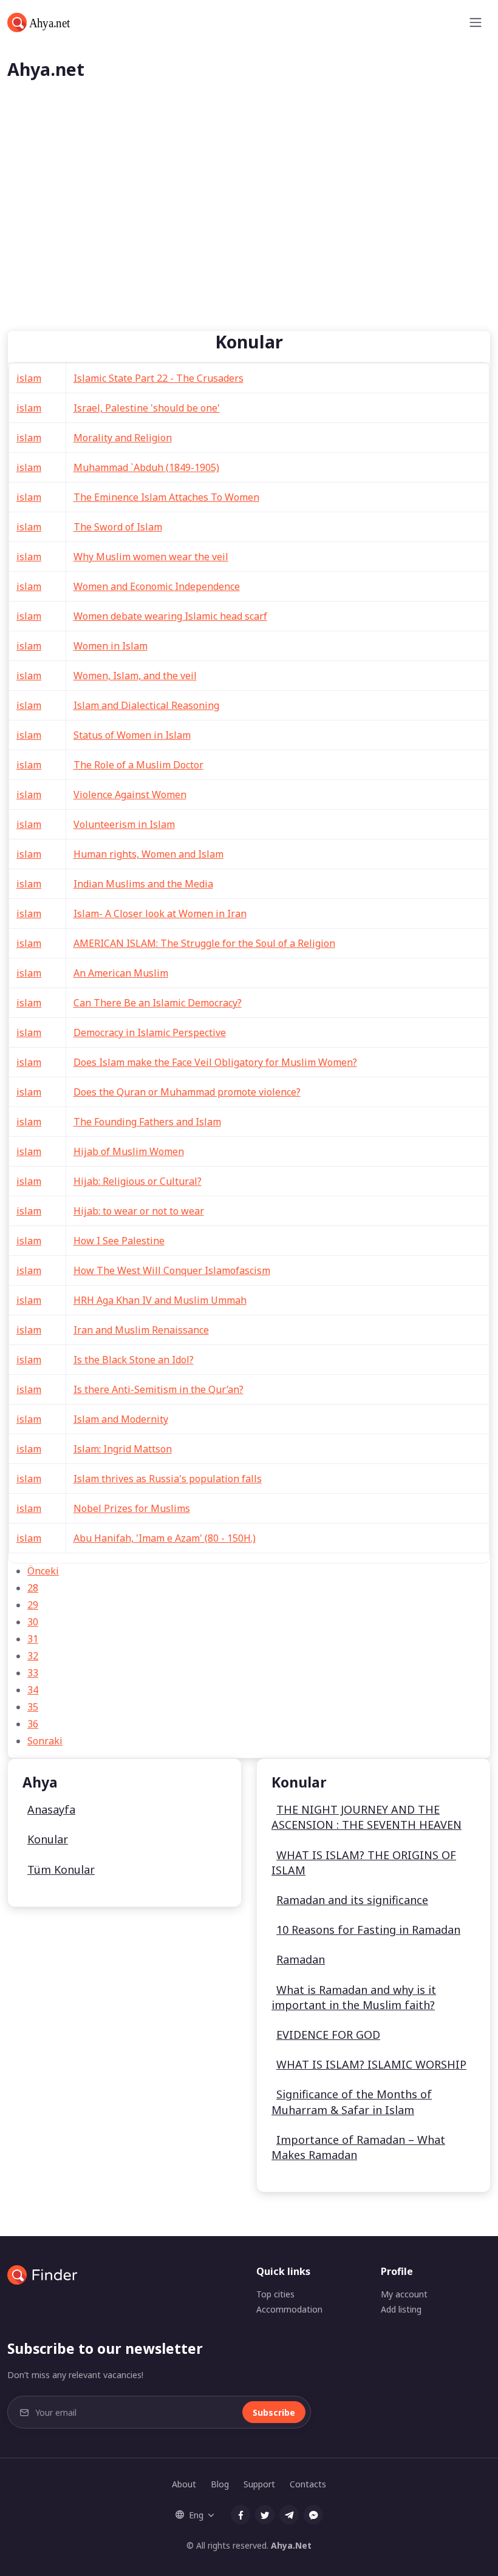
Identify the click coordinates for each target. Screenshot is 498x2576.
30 (33, 1622)
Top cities (275, 2294)
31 (33, 1639)
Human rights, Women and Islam (148, 854)
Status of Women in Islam (132, 735)
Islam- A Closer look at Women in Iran (160, 913)
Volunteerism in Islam (124, 824)
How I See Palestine (119, 1241)
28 (33, 1588)
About (184, 2484)
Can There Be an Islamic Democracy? (158, 1003)
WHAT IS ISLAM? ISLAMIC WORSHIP (371, 2064)
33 (33, 1673)
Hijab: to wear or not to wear (139, 1211)
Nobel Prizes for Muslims (132, 1508)
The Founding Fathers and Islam (147, 1122)
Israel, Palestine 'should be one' (147, 408)
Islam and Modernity (121, 1419)
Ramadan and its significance (352, 1900)
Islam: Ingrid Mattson (123, 1449)
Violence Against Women (130, 795)
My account (404, 2294)
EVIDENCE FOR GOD (328, 2035)
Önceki (43, 1571)
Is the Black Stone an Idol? (134, 1360)
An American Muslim (121, 973)
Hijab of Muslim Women (129, 1151)
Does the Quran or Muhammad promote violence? (187, 1092)
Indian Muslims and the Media (143, 884)
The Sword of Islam (118, 527)
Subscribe (274, 2412)
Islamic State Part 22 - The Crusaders (159, 378)
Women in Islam (111, 646)
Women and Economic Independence (157, 586)
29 (33, 1605)
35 (33, 1707)
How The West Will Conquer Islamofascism (172, 1270)
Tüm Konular (61, 1869)
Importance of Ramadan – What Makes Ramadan (358, 2147)
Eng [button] (196, 2515)
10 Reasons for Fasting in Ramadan (368, 1930)
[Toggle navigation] (476, 22)
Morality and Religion (123, 438)
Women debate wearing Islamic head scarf (170, 616)
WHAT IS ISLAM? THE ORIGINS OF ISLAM (364, 1863)
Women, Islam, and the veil (135, 676)
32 (33, 1656)
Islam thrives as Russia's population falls (168, 1479)
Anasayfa (51, 1809)
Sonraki (45, 1741)
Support (259, 2484)
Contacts (308, 2484)
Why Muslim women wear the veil (151, 557)
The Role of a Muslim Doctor (138, 765)
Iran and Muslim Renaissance (141, 1330)
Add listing (401, 2309)
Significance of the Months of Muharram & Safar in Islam (352, 2102)
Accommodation (289, 2309)
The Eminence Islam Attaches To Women (166, 497)
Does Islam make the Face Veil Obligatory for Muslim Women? (215, 1062)
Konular (48, 1839)
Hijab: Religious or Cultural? (138, 1181)
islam (29, 378)
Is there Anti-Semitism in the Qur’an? (159, 1389)
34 (33, 1690)
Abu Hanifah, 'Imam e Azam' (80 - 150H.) (165, 1538)
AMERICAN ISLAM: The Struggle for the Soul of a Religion (204, 943)
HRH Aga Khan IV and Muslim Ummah (160, 1300)
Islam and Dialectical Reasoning (146, 705)
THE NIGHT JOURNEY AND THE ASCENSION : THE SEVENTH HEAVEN (367, 1817)
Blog (220, 2484)
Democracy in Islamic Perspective (150, 1032)
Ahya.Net (291, 2545)
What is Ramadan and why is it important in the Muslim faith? (354, 1997)
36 (33, 1724)
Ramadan (301, 1959)
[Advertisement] (249, 239)
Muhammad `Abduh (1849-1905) (146, 467)
